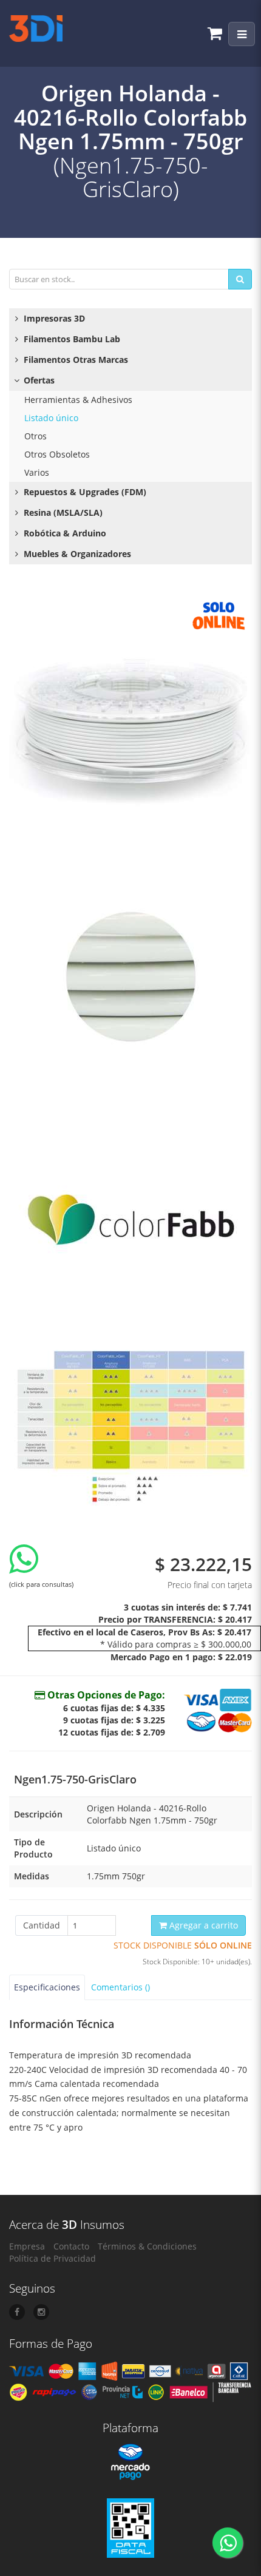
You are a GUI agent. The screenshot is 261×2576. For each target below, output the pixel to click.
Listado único (51, 418)
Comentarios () (120, 1987)
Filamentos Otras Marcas (75, 360)
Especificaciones (47, 1987)
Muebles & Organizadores (76, 554)
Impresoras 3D (53, 318)
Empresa (27, 2246)
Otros (36, 436)
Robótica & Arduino (64, 533)
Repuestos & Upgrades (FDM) (84, 492)
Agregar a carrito (202, 1925)
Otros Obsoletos (57, 454)
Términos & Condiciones (147, 2246)
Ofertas (38, 380)
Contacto (71, 2246)
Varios (37, 472)
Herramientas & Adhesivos (78, 400)
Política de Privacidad (53, 2258)
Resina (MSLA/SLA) (62, 512)
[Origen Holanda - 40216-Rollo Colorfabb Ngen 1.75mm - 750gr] (130, 715)
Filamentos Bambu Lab (71, 339)
